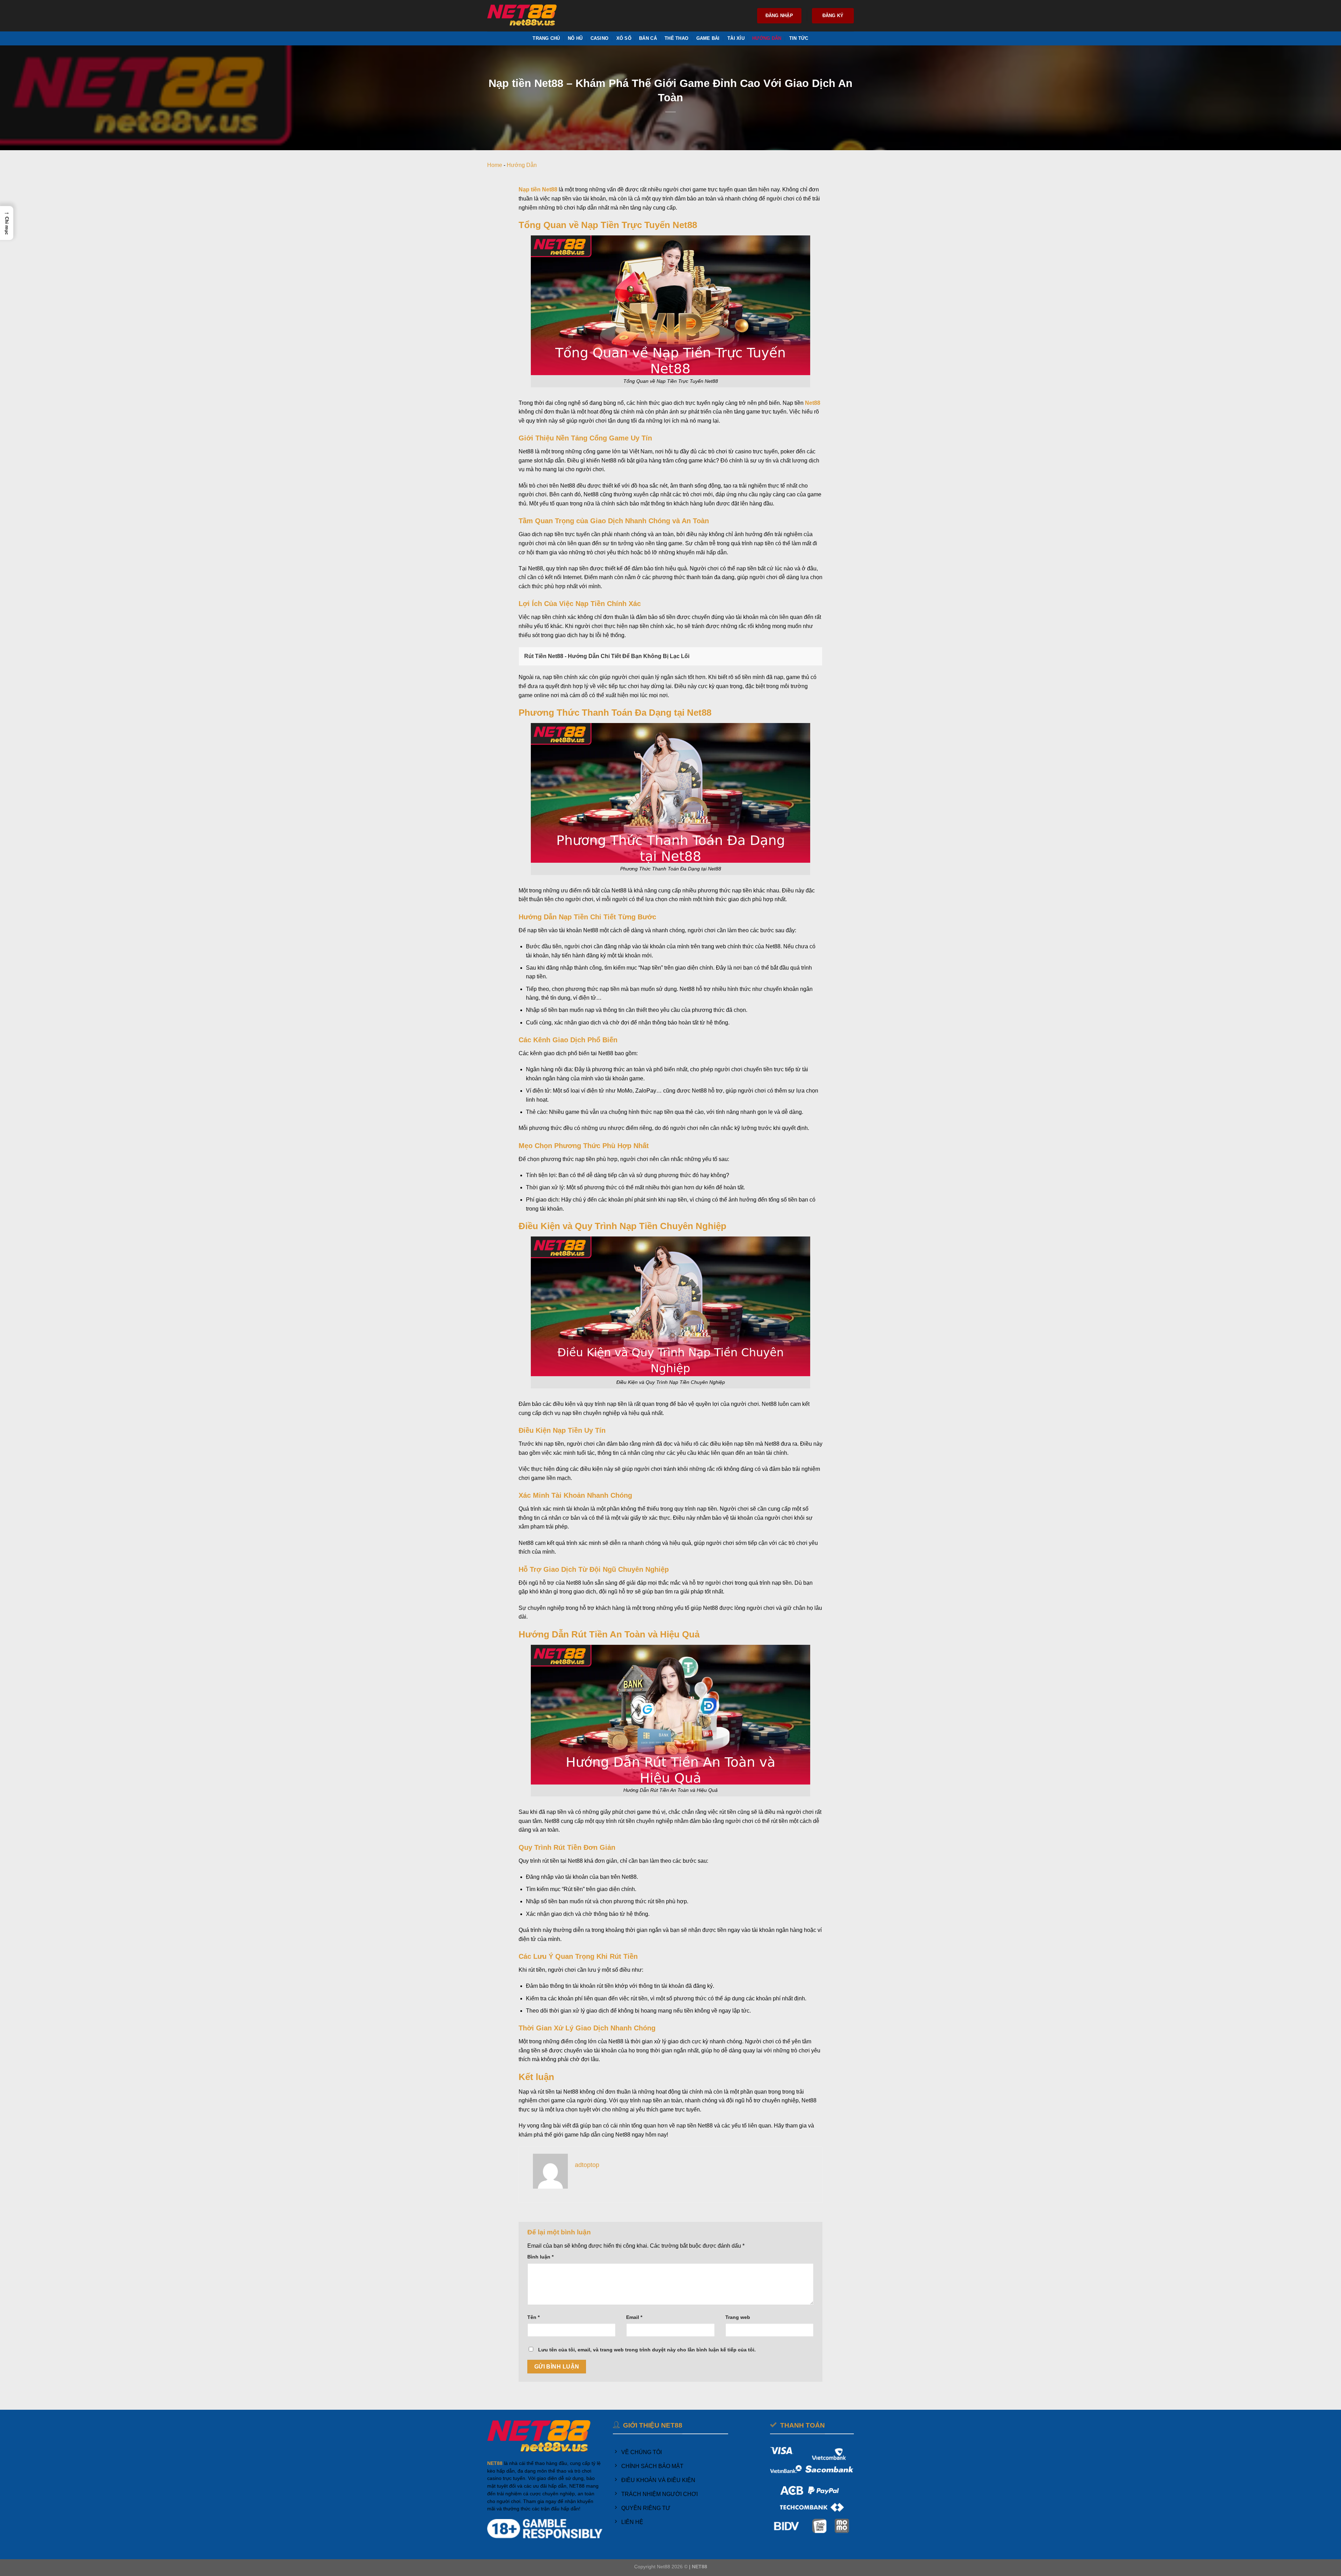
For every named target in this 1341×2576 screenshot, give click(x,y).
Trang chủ (546, 38)
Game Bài (708, 38)
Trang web (738, 2317)
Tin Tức (799, 38)
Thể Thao (676, 38)
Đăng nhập (779, 16)
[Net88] (522, 16)
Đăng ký (833, 16)
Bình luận (540, 2257)
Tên (533, 2317)
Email (634, 2317)
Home (495, 165)
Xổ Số (624, 38)
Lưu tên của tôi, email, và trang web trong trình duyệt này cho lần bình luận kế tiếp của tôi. (647, 2350)
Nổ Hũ (575, 38)
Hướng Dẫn (767, 38)
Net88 (813, 403)
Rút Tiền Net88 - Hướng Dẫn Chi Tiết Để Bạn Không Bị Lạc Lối (607, 656)
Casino (600, 38)
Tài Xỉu (736, 38)
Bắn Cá (648, 38)
